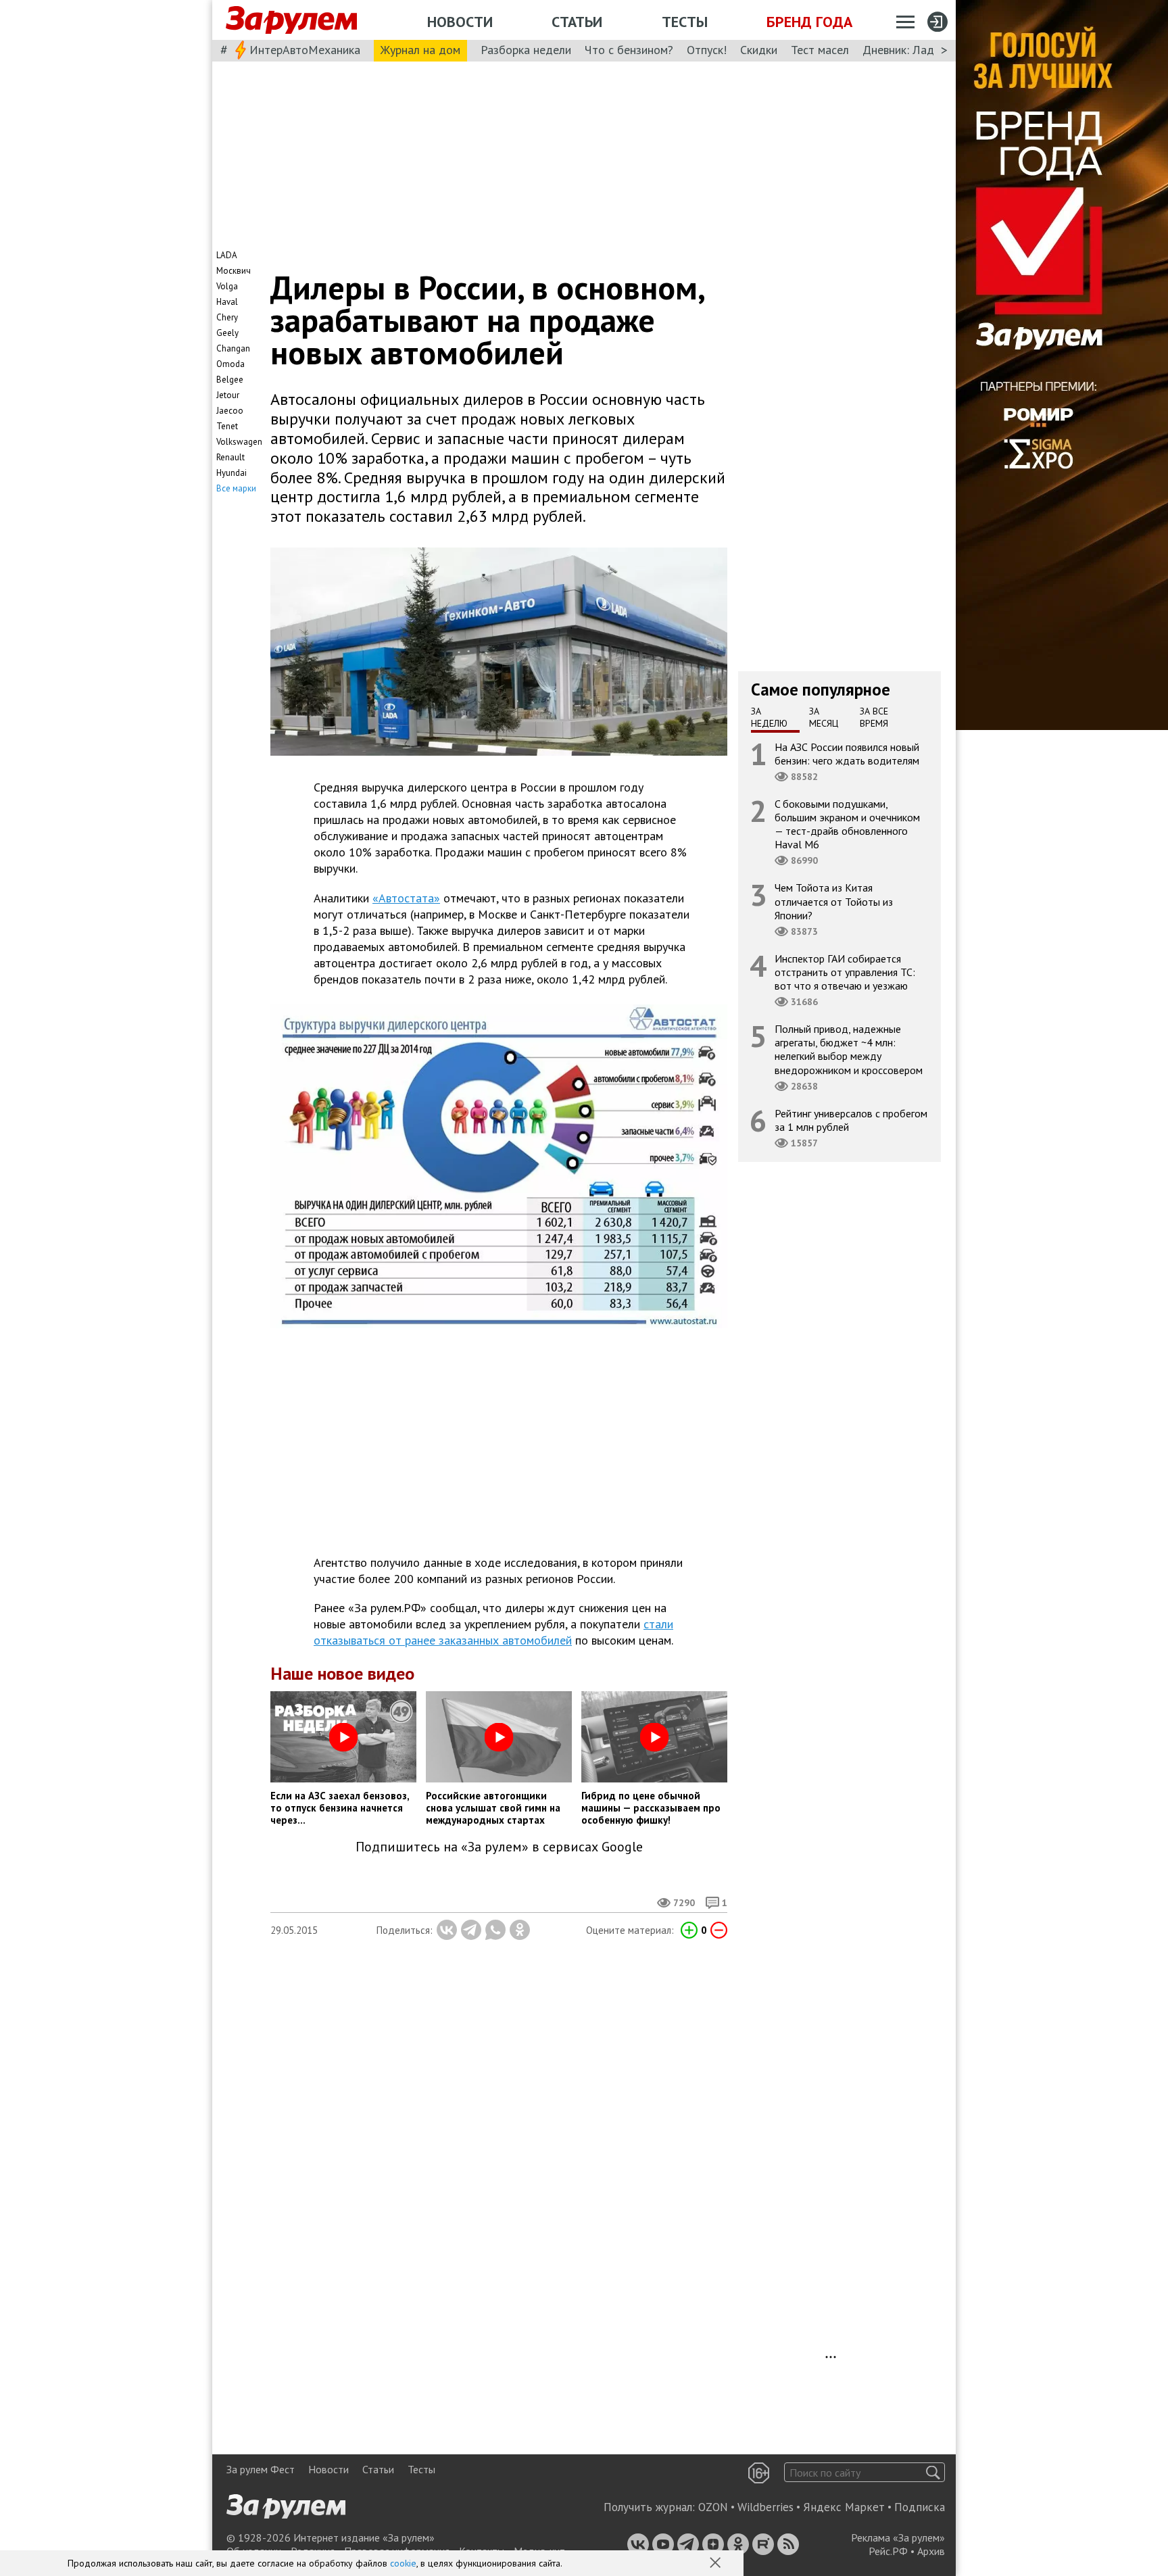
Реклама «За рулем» (898, 2537)
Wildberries (765, 2507)
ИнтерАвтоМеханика (305, 50)
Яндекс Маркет (844, 2507)
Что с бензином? (629, 50)
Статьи (577, 22)
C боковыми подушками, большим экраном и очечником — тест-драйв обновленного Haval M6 (847, 824)
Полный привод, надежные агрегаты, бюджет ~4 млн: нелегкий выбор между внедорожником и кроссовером (849, 1049)
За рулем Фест (261, 2469)
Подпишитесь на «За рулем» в (499, 1847)
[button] (716, 2564)
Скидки (759, 50)
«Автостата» (406, 898)
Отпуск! (707, 50)
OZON (713, 2507)
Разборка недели (526, 50)
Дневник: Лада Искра (919, 50)
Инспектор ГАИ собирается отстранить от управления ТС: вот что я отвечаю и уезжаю (845, 971)
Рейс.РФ (888, 2551)
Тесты (685, 22)
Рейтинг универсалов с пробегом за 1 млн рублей (851, 1119)
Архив (931, 2551)
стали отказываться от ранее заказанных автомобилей (493, 1632)
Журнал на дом (420, 50)
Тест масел (820, 50)
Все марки (236, 488)
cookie (403, 2563)
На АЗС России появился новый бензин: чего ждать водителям (847, 753)
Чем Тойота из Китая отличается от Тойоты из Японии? (834, 901)
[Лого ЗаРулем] (291, 20)
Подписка (920, 2507)
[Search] (933, 2472)
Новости (460, 22)
